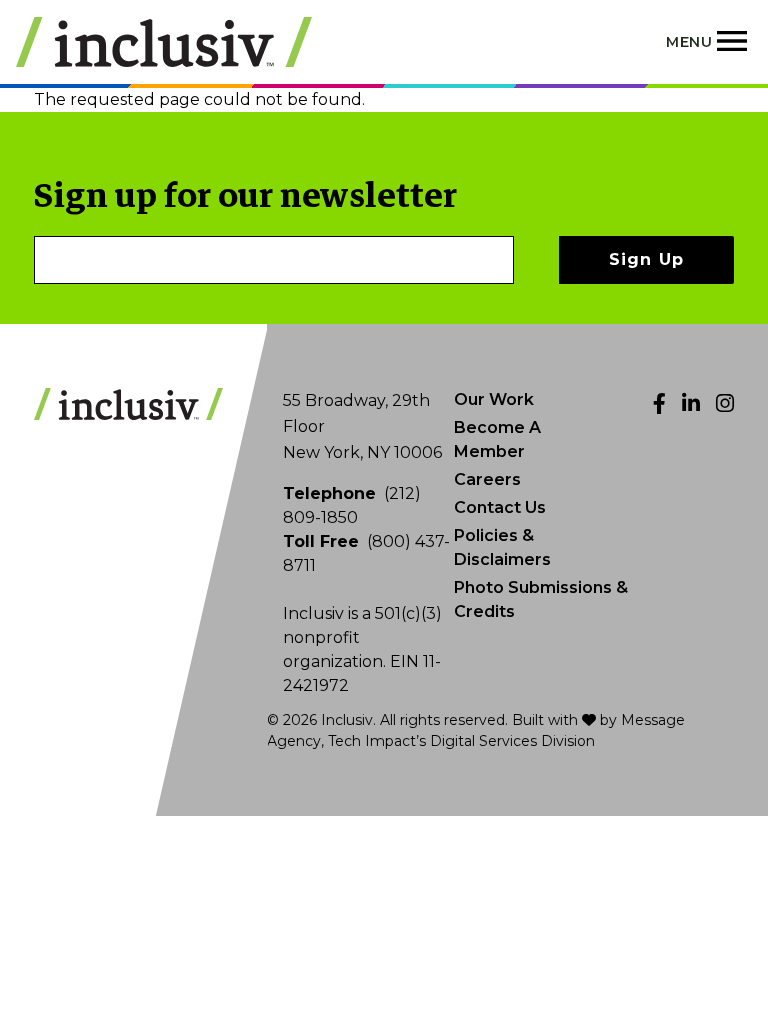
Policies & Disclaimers (502, 547)
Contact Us (500, 507)
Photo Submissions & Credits (541, 599)
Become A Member (497, 439)
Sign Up (647, 259)
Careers (487, 479)
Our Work (494, 399)
